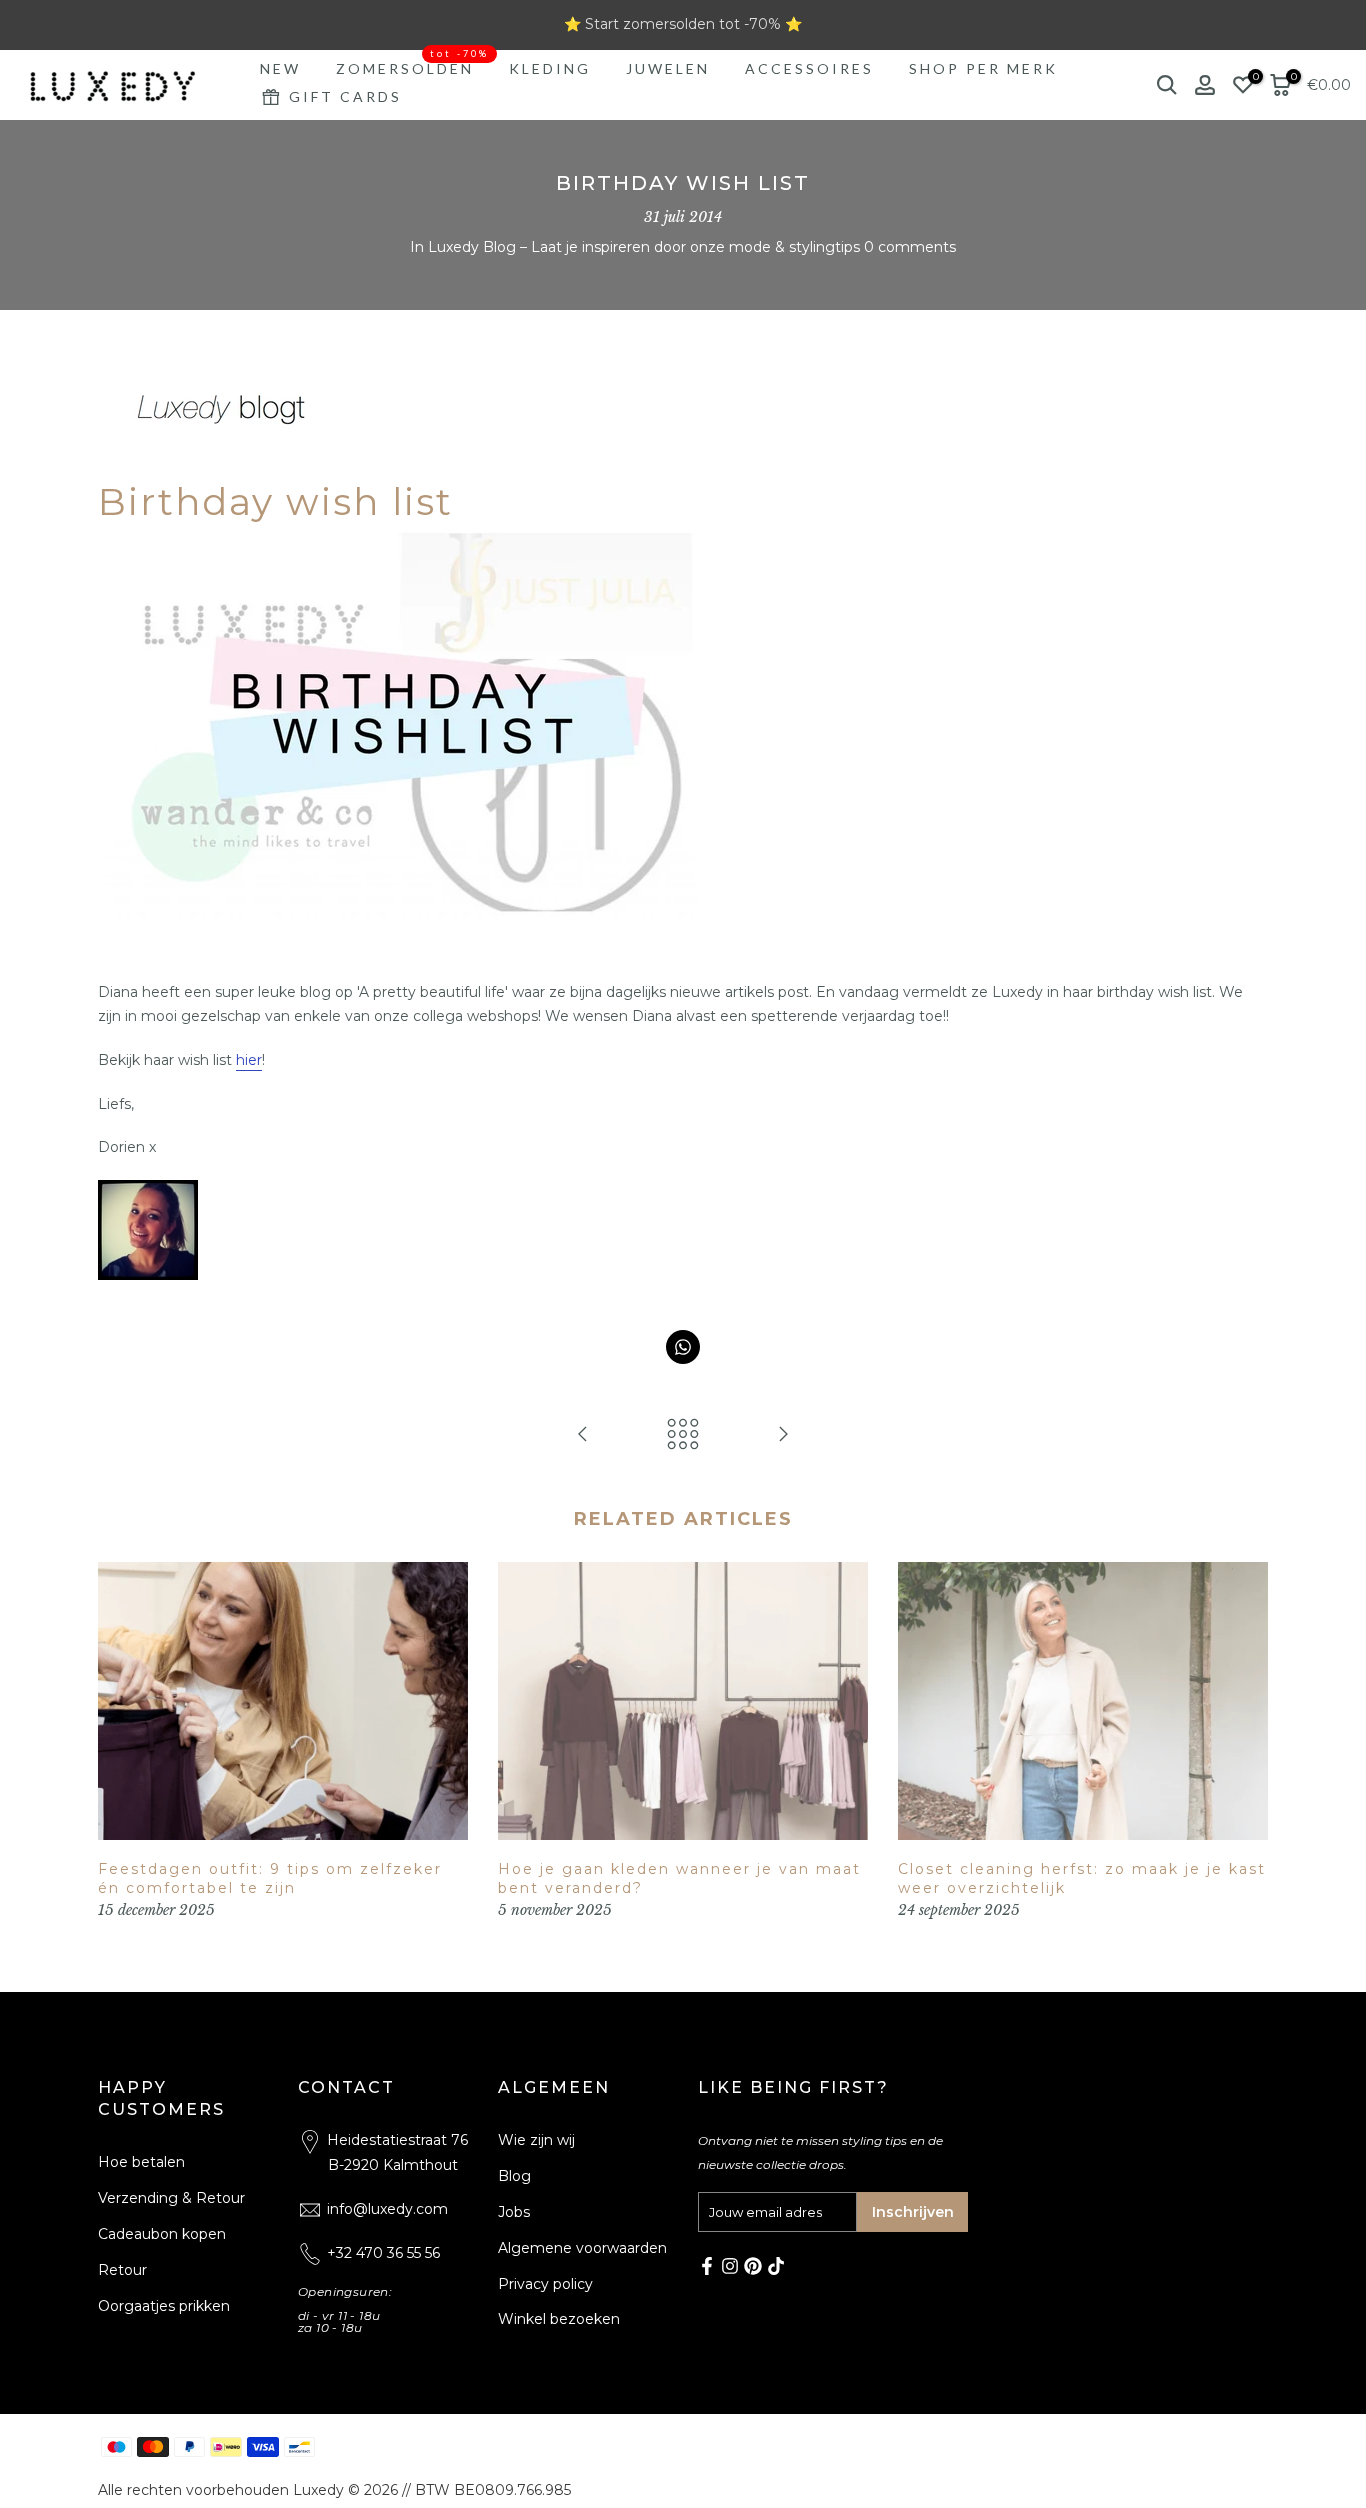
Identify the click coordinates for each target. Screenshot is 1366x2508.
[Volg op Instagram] (730, 2266)
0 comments (910, 247)
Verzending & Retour (171, 2198)
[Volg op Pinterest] (753, 2266)
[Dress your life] (783, 1435)
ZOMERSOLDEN (412, 67)
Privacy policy (545, 2284)
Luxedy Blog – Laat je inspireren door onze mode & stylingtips (644, 247)
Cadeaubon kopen (162, 2234)
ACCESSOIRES (809, 68)
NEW (280, 68)
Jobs (514, 2212)
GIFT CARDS (345, 96)
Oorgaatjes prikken (164, 2306)
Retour (122, 2270)
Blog (514, 2176)
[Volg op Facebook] (707, 2266)
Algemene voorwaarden (582, 2248)
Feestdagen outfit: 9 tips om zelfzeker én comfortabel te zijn (270, 1879)
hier (249, 1060)
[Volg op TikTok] (776, 2266)
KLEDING (550, 68)
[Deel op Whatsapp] (683, 1347)
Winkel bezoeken (559, 2319)
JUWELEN (668, 68)
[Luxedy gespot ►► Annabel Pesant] (583, 1435)
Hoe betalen (141, 2162)
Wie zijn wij (536, 2140)
